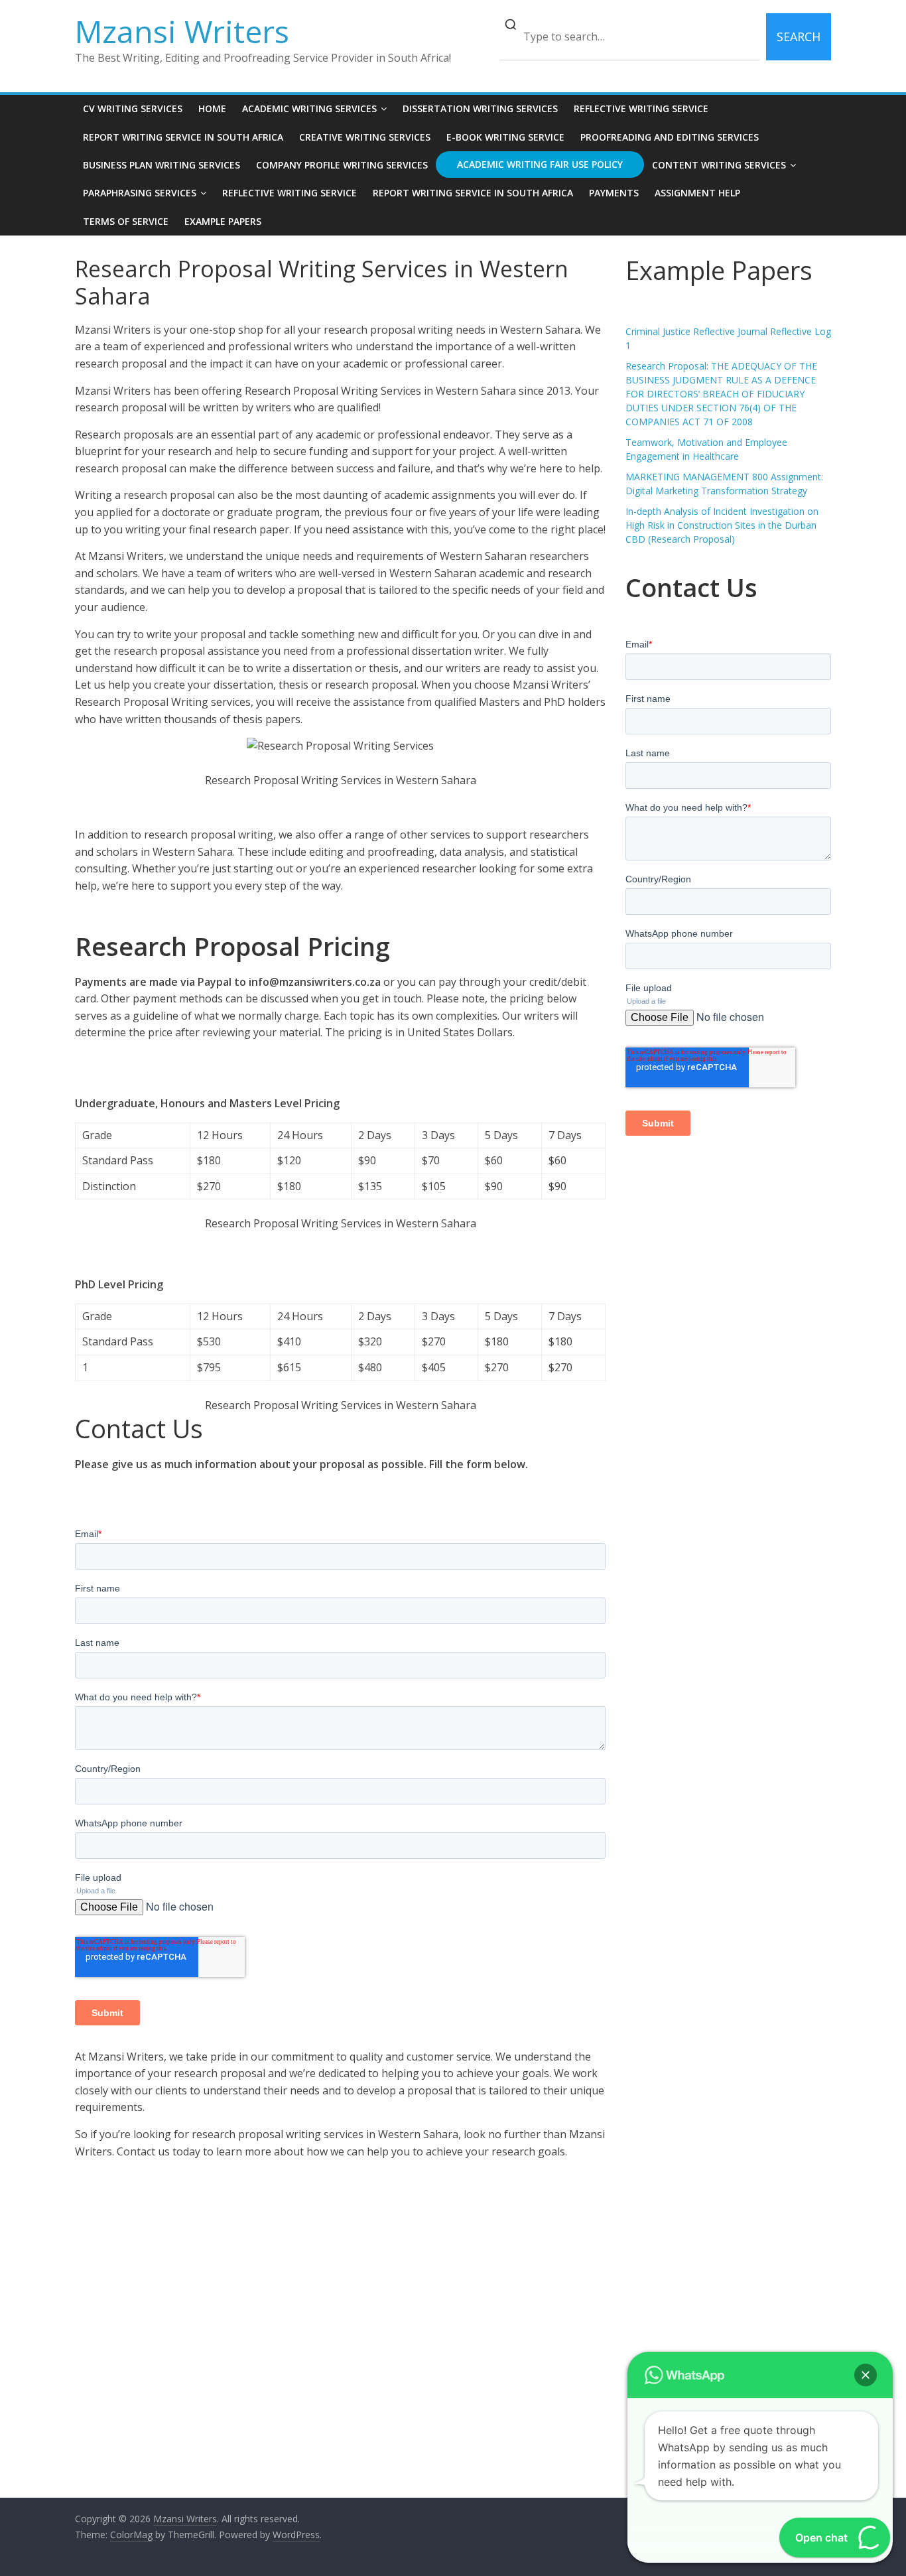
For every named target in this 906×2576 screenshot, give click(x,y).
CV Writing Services (133, 108)
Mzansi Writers (182, 31)
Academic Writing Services (309, 108)
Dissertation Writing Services (480, 108)
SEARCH (799, 36)
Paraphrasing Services (140, 193)
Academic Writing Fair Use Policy (540, 164)
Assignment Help (697, 193)
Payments (614, 193)
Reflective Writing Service (641, 108)
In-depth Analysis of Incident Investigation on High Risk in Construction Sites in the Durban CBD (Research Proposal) (722, 525)
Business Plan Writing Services (162, 165)
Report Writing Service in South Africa (183, 137)
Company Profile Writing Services (342, 165)
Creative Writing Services (365, 137)
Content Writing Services (719, 165)
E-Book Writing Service (505, 137)
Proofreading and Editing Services (670, 137)
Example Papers (223, 221)
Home (212, 108)
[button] (866, 2375)
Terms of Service (126, 221)
